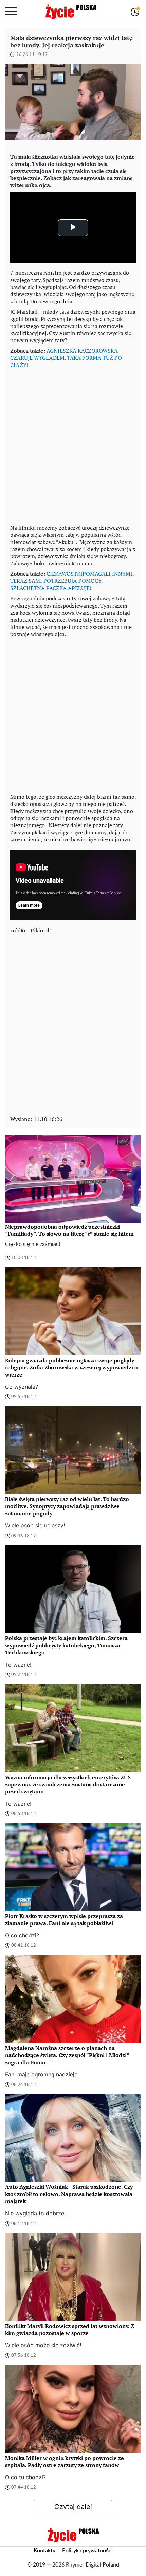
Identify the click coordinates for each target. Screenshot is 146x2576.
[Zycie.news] (71, 12)
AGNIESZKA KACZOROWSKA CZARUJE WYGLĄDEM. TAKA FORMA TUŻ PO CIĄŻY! (66, 358)
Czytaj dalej (73, 2507)
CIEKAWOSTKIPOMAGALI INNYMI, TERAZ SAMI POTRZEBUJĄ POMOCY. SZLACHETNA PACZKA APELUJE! (72, 581)
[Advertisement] (73, 445)
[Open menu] (11, 12)
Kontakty (44, 2551)
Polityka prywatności (87, 2551)
